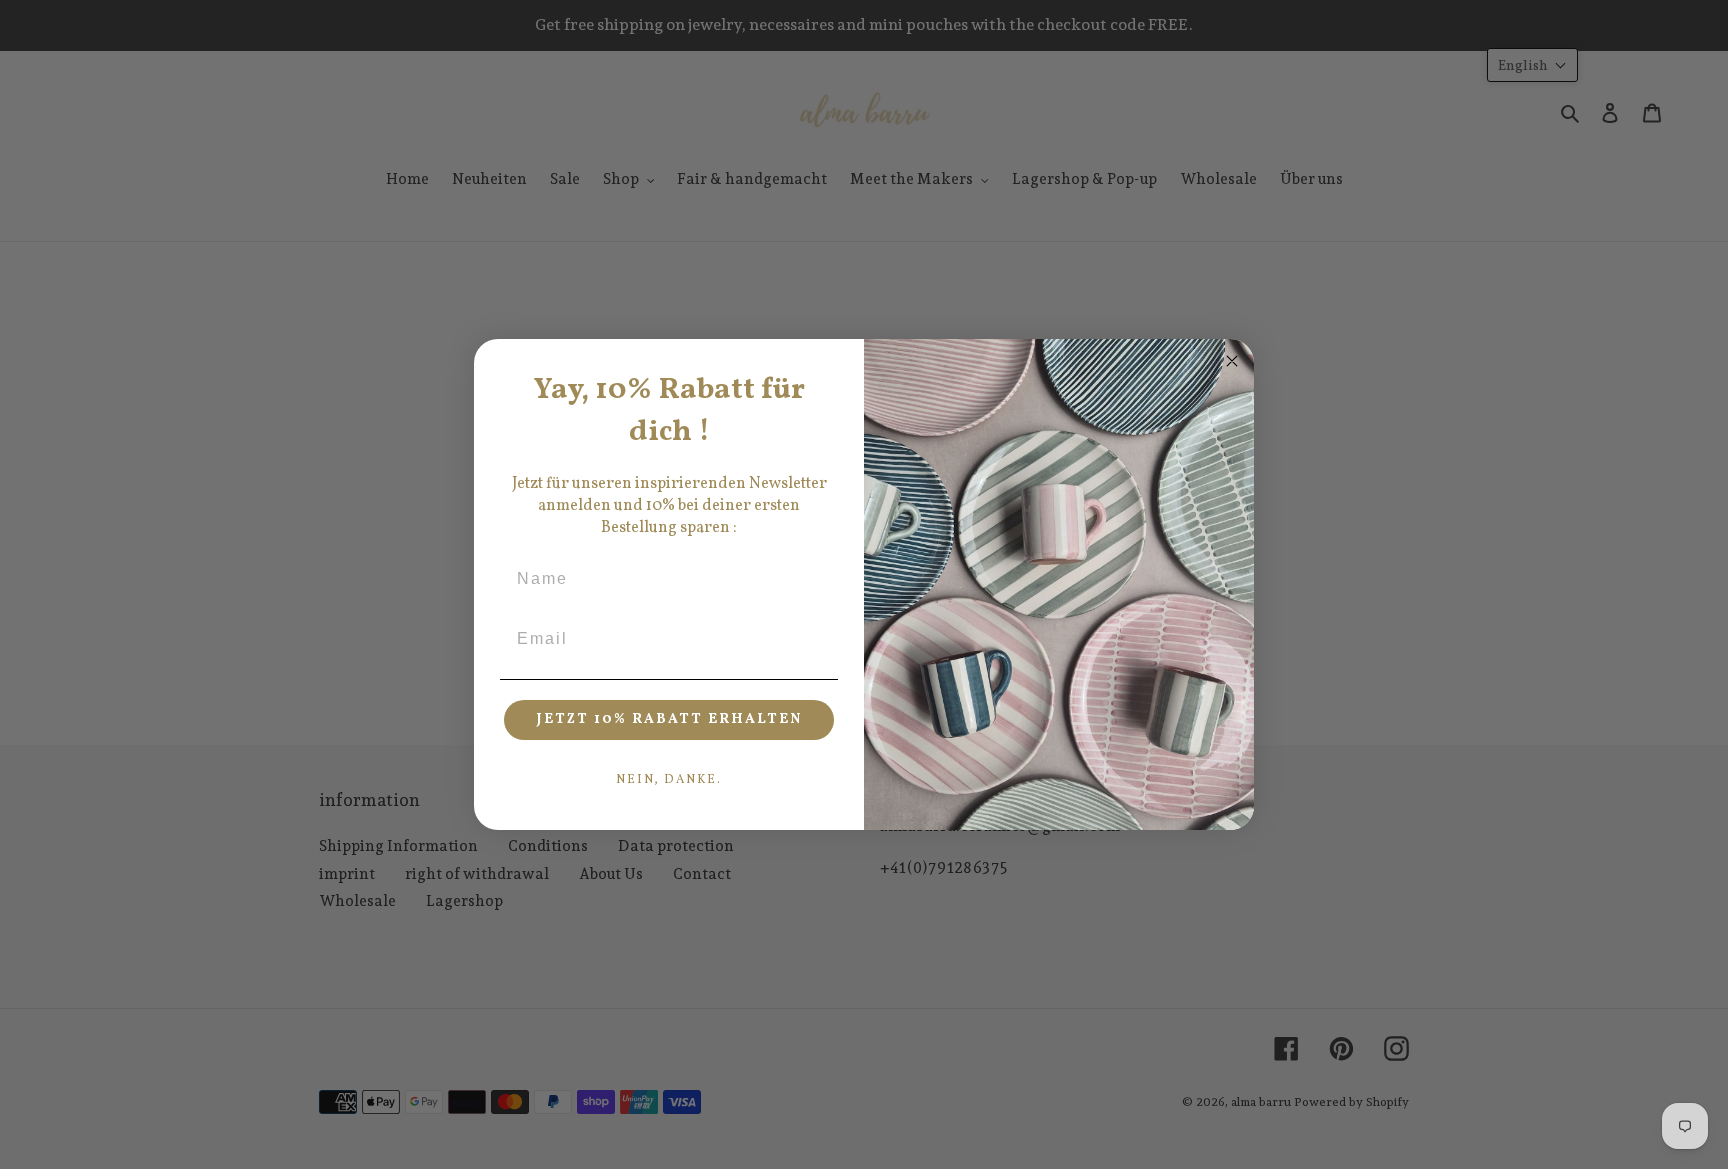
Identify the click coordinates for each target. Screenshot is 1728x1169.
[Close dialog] (1232, 361)
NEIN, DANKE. (669, 780)
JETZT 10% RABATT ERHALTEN (669, 719)
